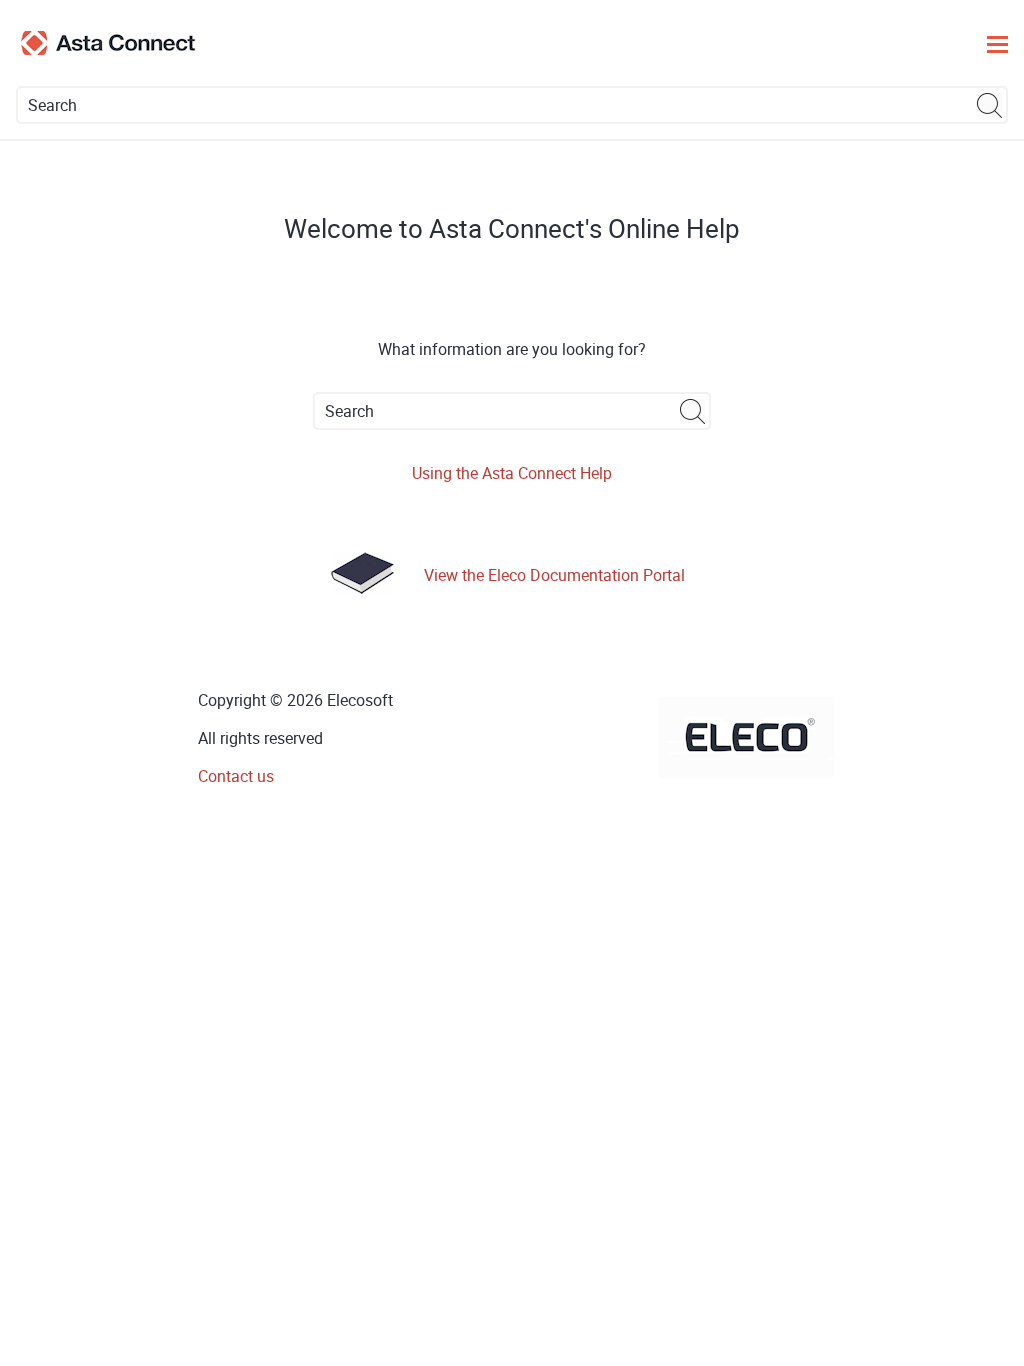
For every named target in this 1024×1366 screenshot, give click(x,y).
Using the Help (512, 473)
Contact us (236, 776)
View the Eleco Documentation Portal (554, 575)
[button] (990, 105)
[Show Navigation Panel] (997, 43)
